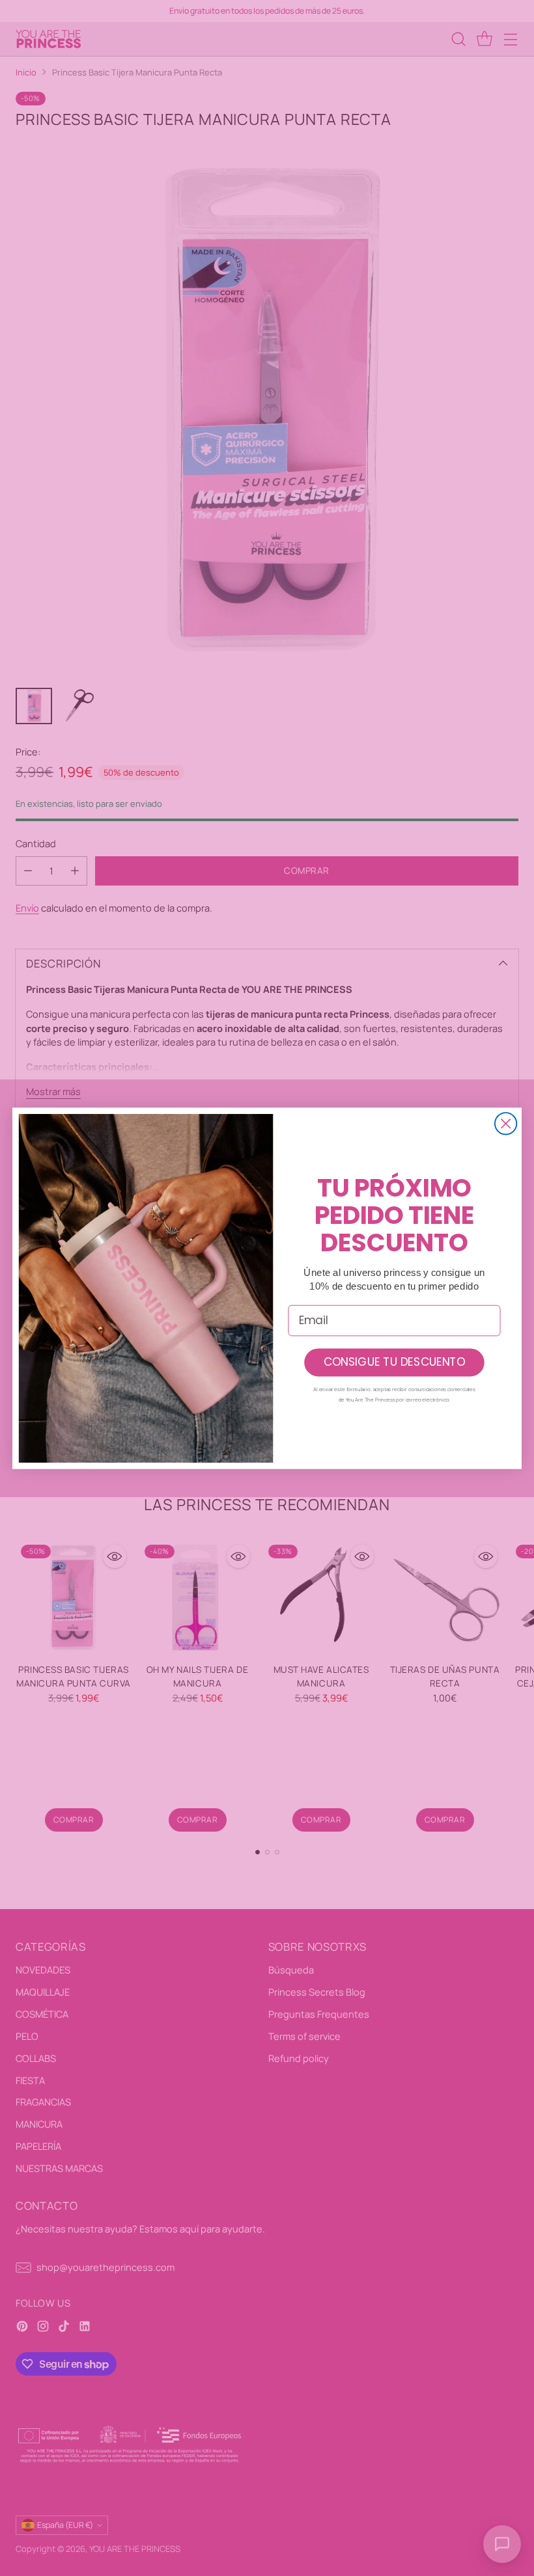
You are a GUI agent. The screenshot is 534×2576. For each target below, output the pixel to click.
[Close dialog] (506, 1123)
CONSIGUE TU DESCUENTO (394, 1362)
